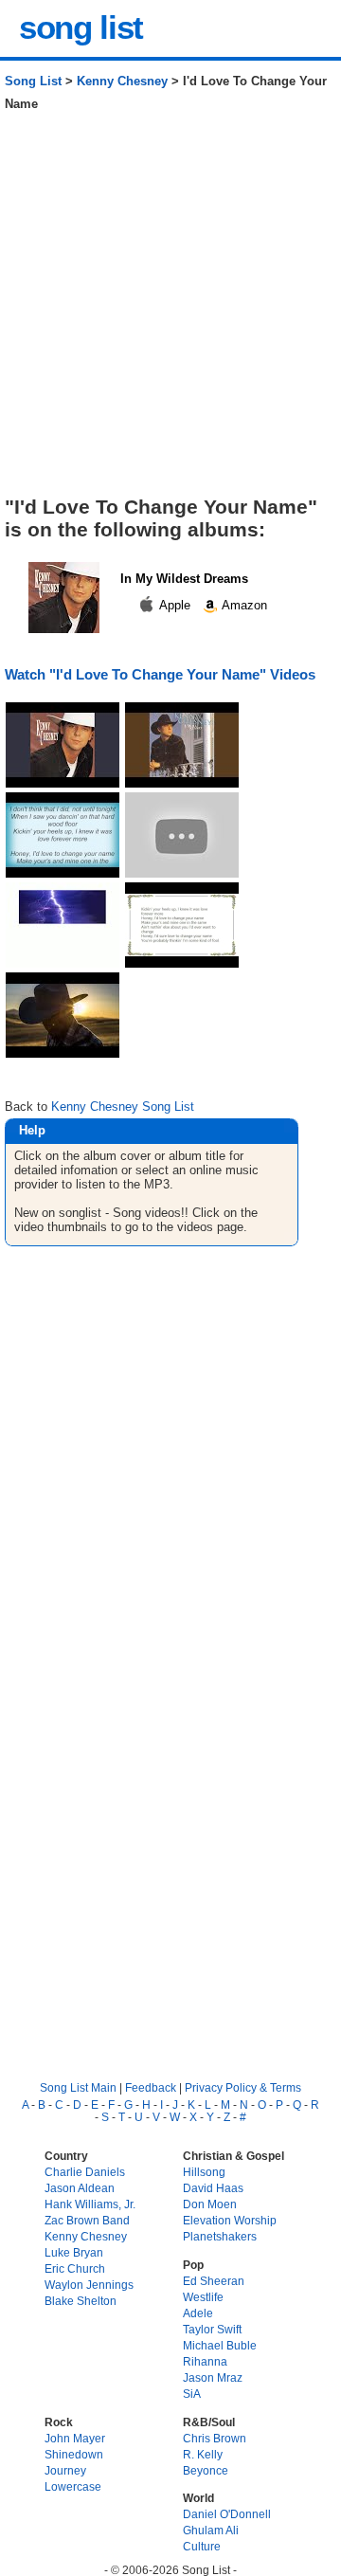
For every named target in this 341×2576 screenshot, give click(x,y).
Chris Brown (215, 2438)
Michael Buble (220, 2345)
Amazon (243, 605)
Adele (198, 2313)
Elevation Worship (230, 2220)
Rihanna (205, 2361)
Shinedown (74, 2454)
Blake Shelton (81, 2301)
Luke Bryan (74, 2252)
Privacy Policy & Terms (243, 2087)
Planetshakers (220, 2236)
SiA (192, 2394)
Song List (33, 81)
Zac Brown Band (87, 2220)
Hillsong (204, 2172)
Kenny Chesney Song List (123, 1107)
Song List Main (78, 2087)
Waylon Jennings (89, 2285)
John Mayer (75, 2438)
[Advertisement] (170, 311)
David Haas (213, 2188)
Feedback (151, 2087)
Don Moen (210, 2204)
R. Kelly (203, 2454)
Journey (65, 2470)
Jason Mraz (213, 2377)
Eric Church (75, 2268)
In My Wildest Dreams (184, 579)
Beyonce (206, 2470)
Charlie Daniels (85, 2172)
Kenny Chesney (122, 81)
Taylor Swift (212, 2329)
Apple (175, 605)
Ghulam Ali (211, 2530)
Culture (202, 2546)
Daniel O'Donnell (227, 2514)
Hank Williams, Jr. (90, 2204)
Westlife (203, 2297)
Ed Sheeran (214, 2281)
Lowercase (73, 2486)
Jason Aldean (80, 2188)
